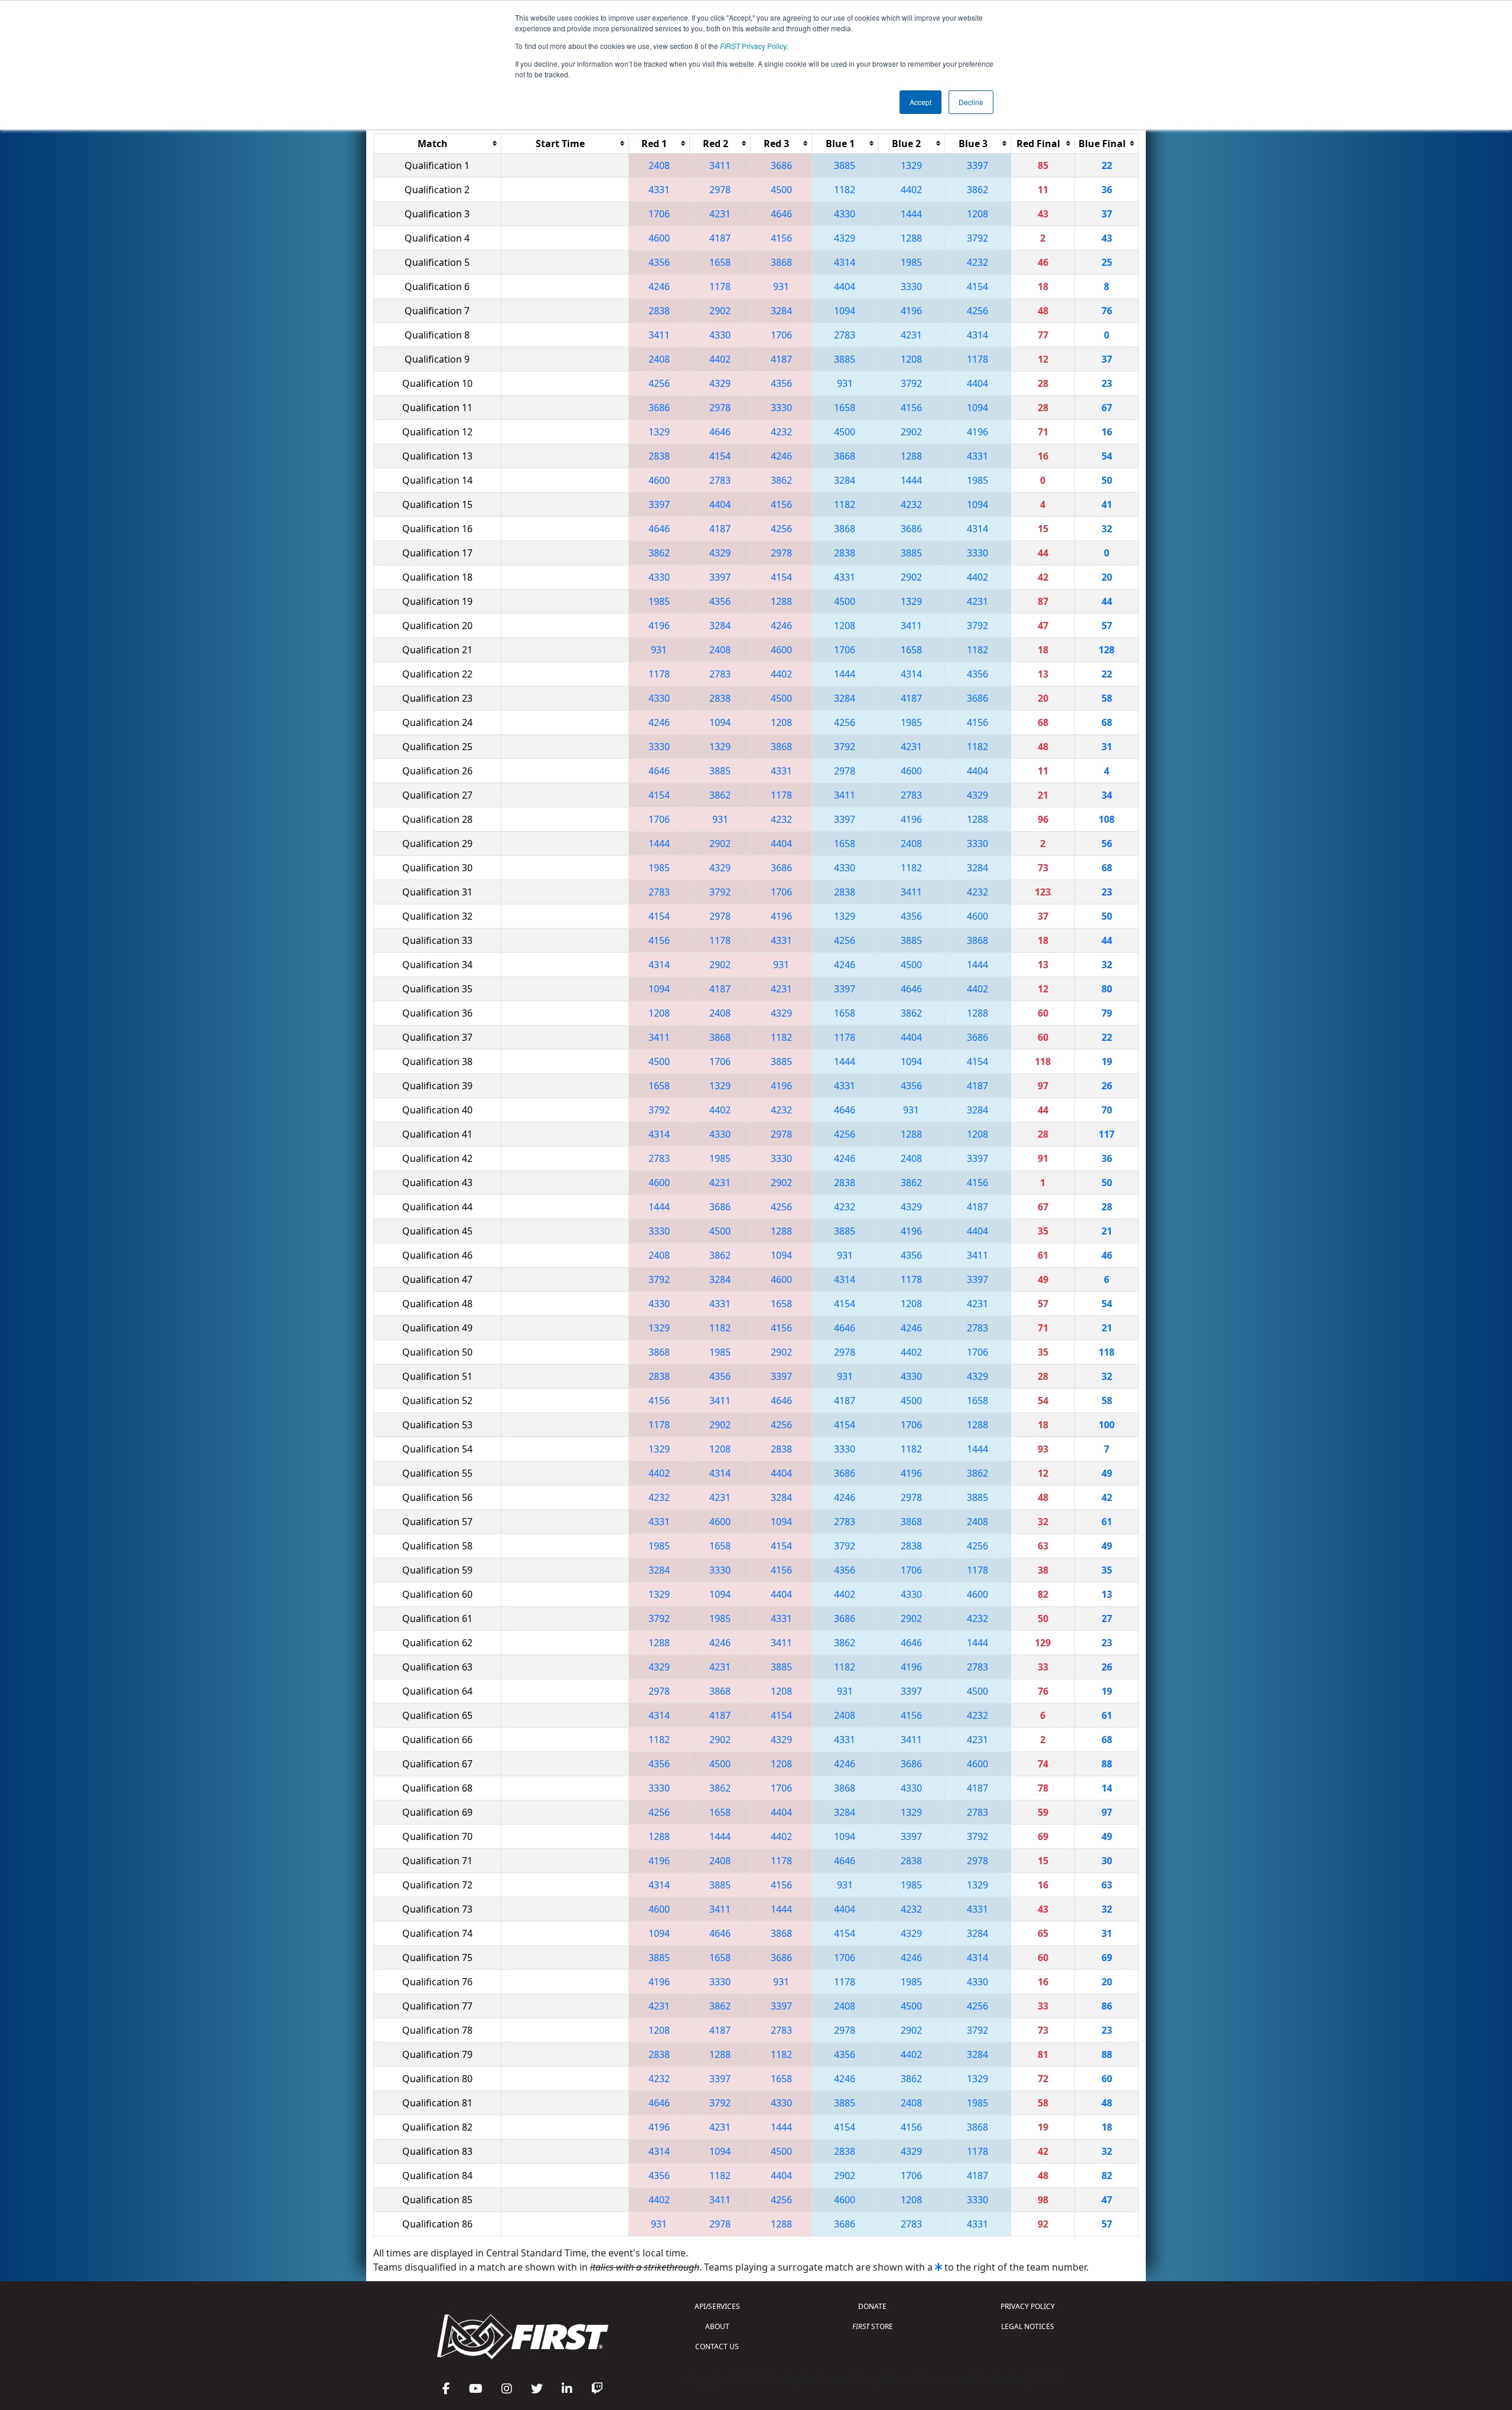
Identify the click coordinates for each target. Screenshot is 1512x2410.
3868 (781, 262)
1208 (977, 214)
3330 (911, 286)
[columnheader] (438, 143)
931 (781, 286)
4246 (659, 286)
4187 (720, 238)
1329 (911, 165)
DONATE (872, 2306)
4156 (781, 238)
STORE (873, 2326)
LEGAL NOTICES (1028, 2326)
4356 (659, 262)
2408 (659, 165)
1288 (911, 238)
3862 (977, 190)
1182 (845, 190)
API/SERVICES (717, 2306)
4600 (659, 238)
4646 (781, 214)
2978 (720, 190)
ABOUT (717, 2326)
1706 (659, 214)
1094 (845, 311)
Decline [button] (971, 102)
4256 (977, 311)
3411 (720, 165)
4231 (720, 214)
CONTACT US (717, 2347)
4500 (781, 190)
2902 (720, 311)
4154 (977, 286)
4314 (845, 262)
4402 (911, 190)
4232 (977, 262)
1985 (911, 262)
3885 (845, 165)
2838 (659, 311)
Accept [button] (920, 102)
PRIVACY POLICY (1028, 2306)
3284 (781, 311)
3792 (977, 238)
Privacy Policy (753, 46)
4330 (845, 214)
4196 (911, 311)
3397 (977, 165)
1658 (720, 262)
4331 (659, 190)
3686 (781, 165)
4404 (845, 286)
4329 (845, 238)
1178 (720, 286)
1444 (911, 214)
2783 (845, 335)
